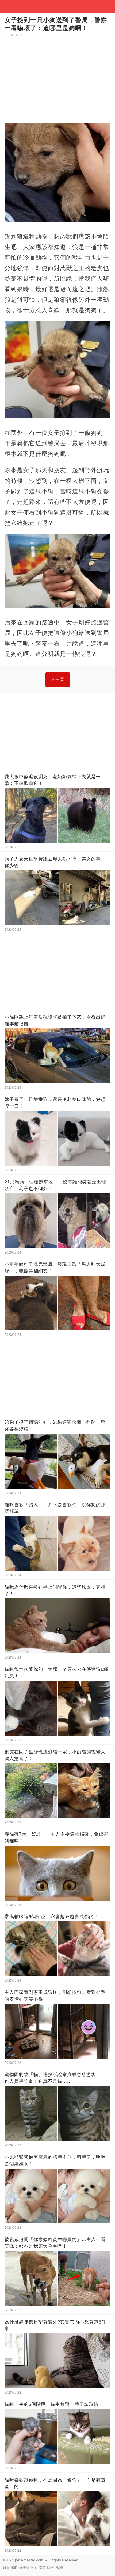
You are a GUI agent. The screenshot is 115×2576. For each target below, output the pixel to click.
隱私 (51, 2567)
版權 (59, 2567)
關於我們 (10, 2567)
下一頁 (58, 679)
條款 (42, 2567)
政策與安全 (28, 2567)
